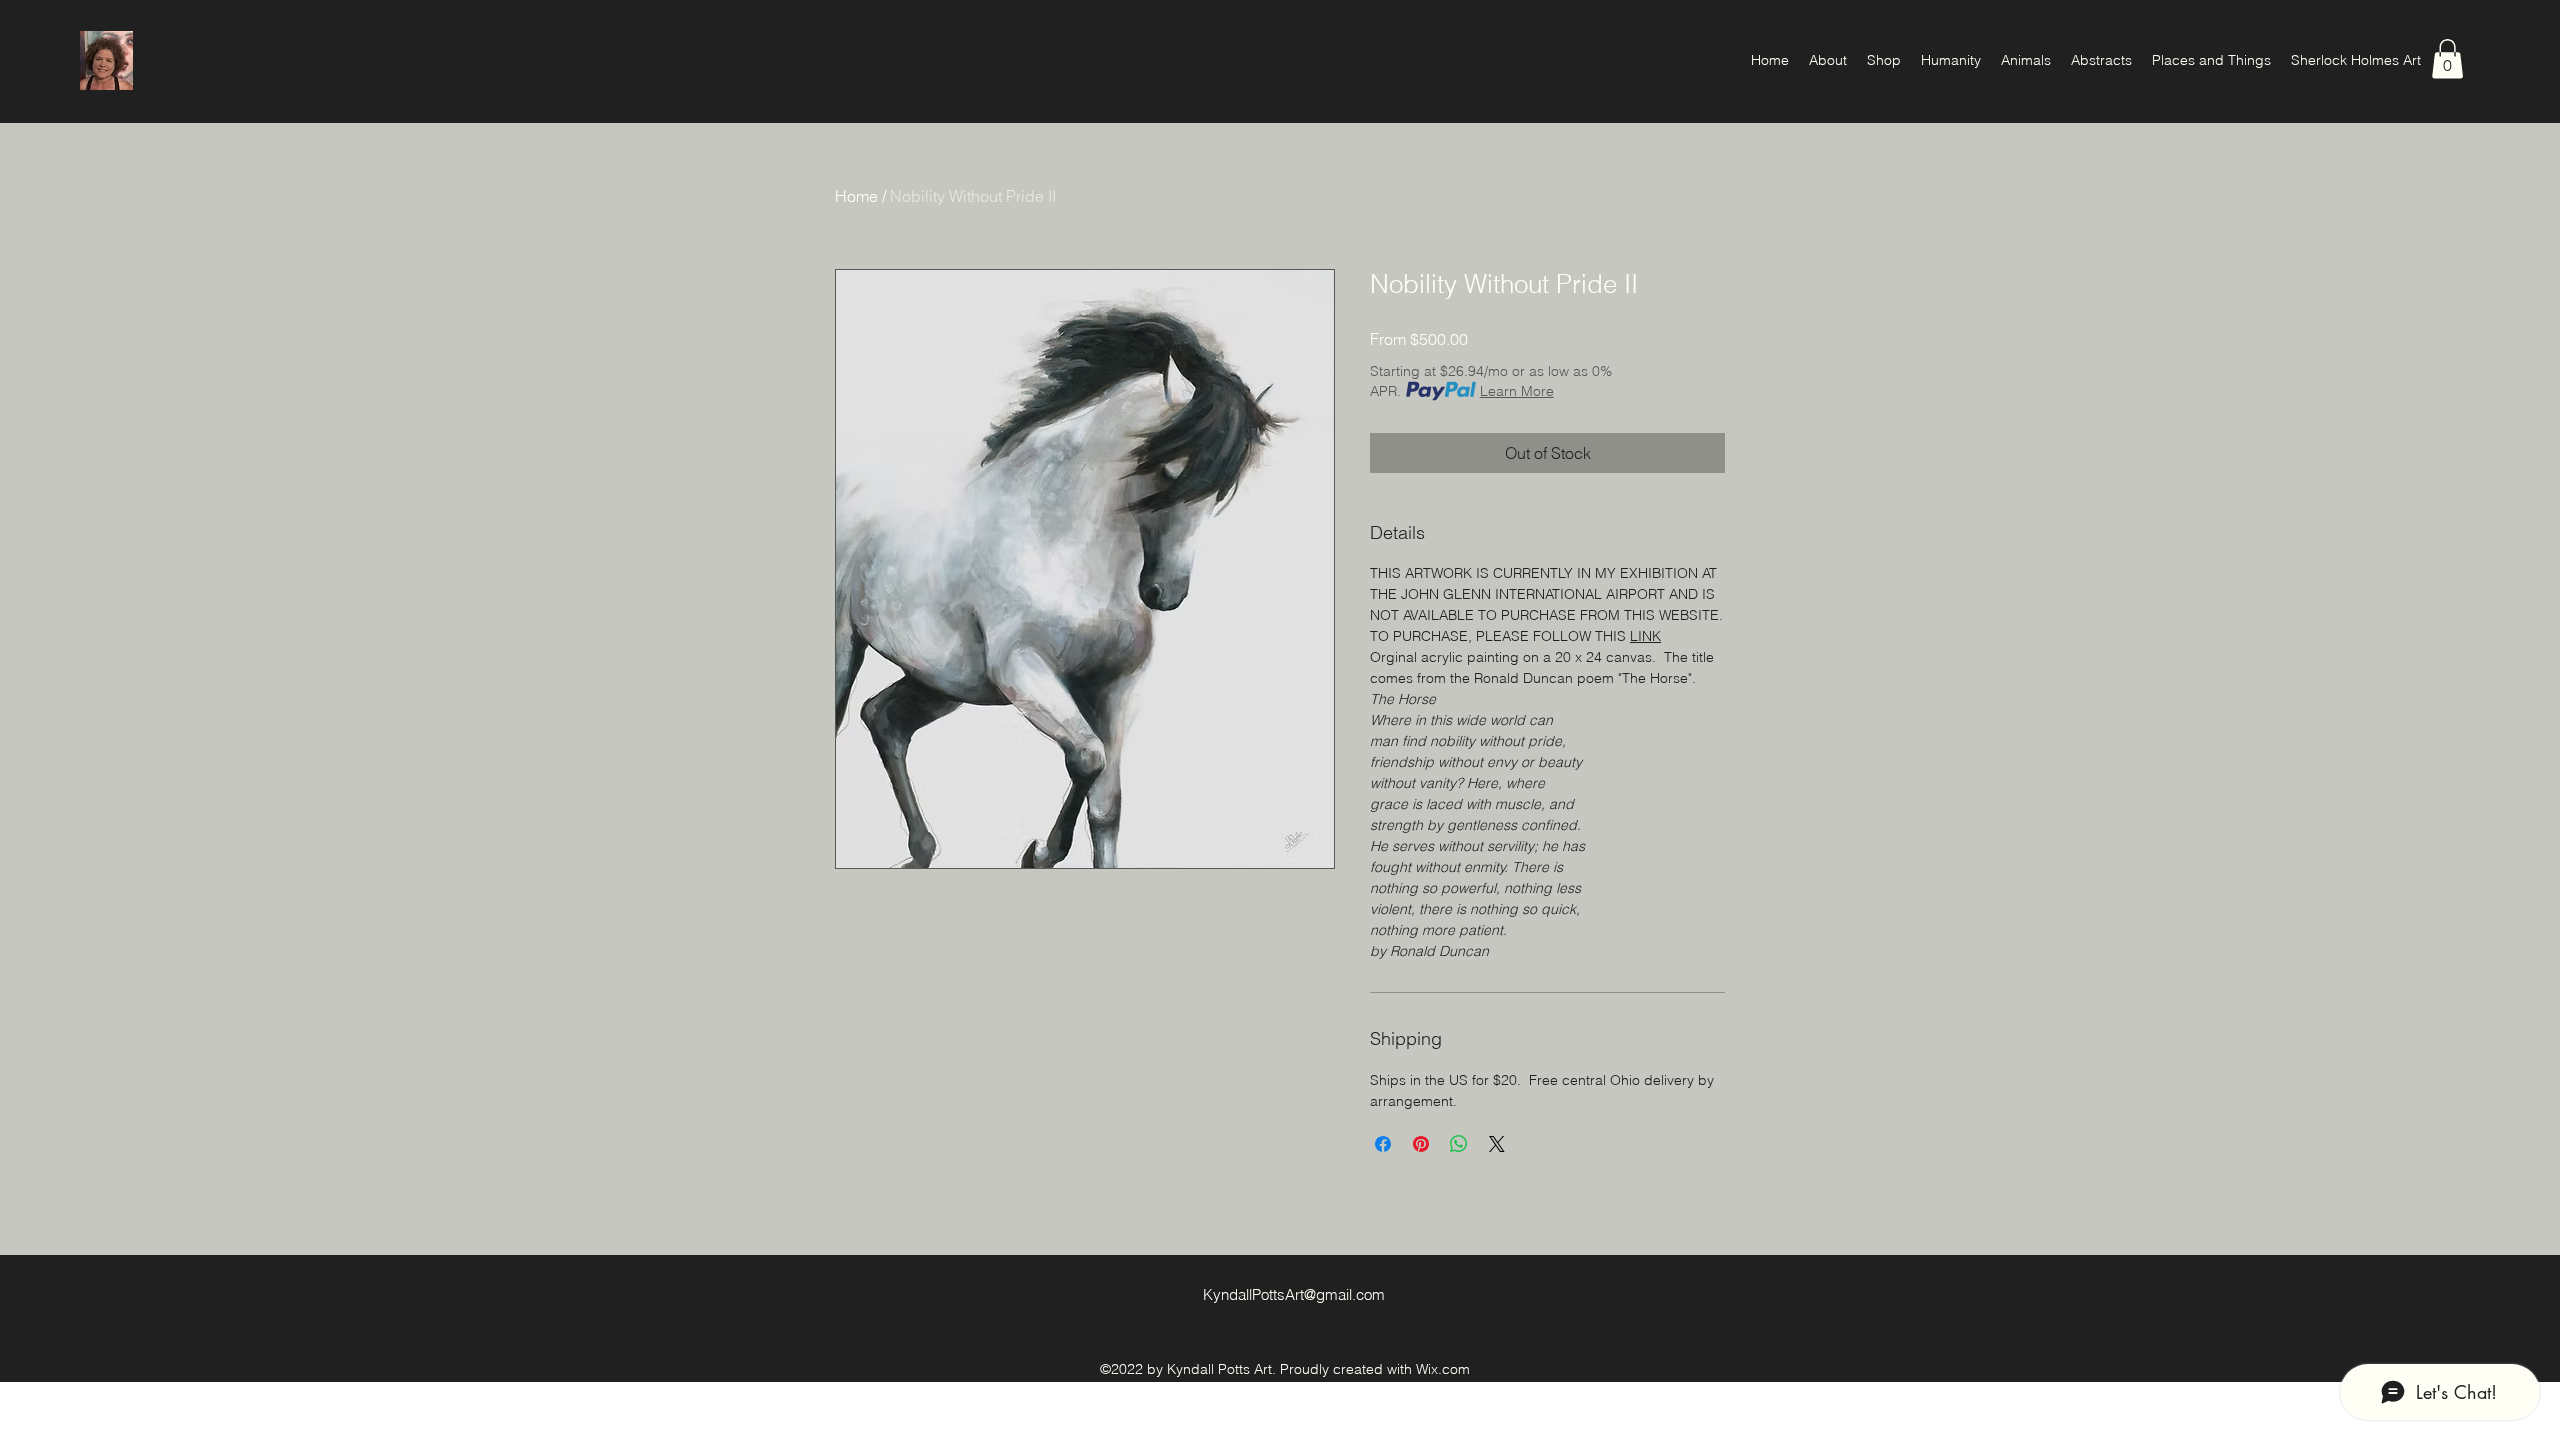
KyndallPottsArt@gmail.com (1294, 1294)
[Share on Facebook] (1383, 1144)
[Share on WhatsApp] (1459, 1144)
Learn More (1517, 391)
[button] (2447, 58)
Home (856, 196)
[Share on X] (1497, 1144)
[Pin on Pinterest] (1421, 1144)
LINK (1645, 636)
